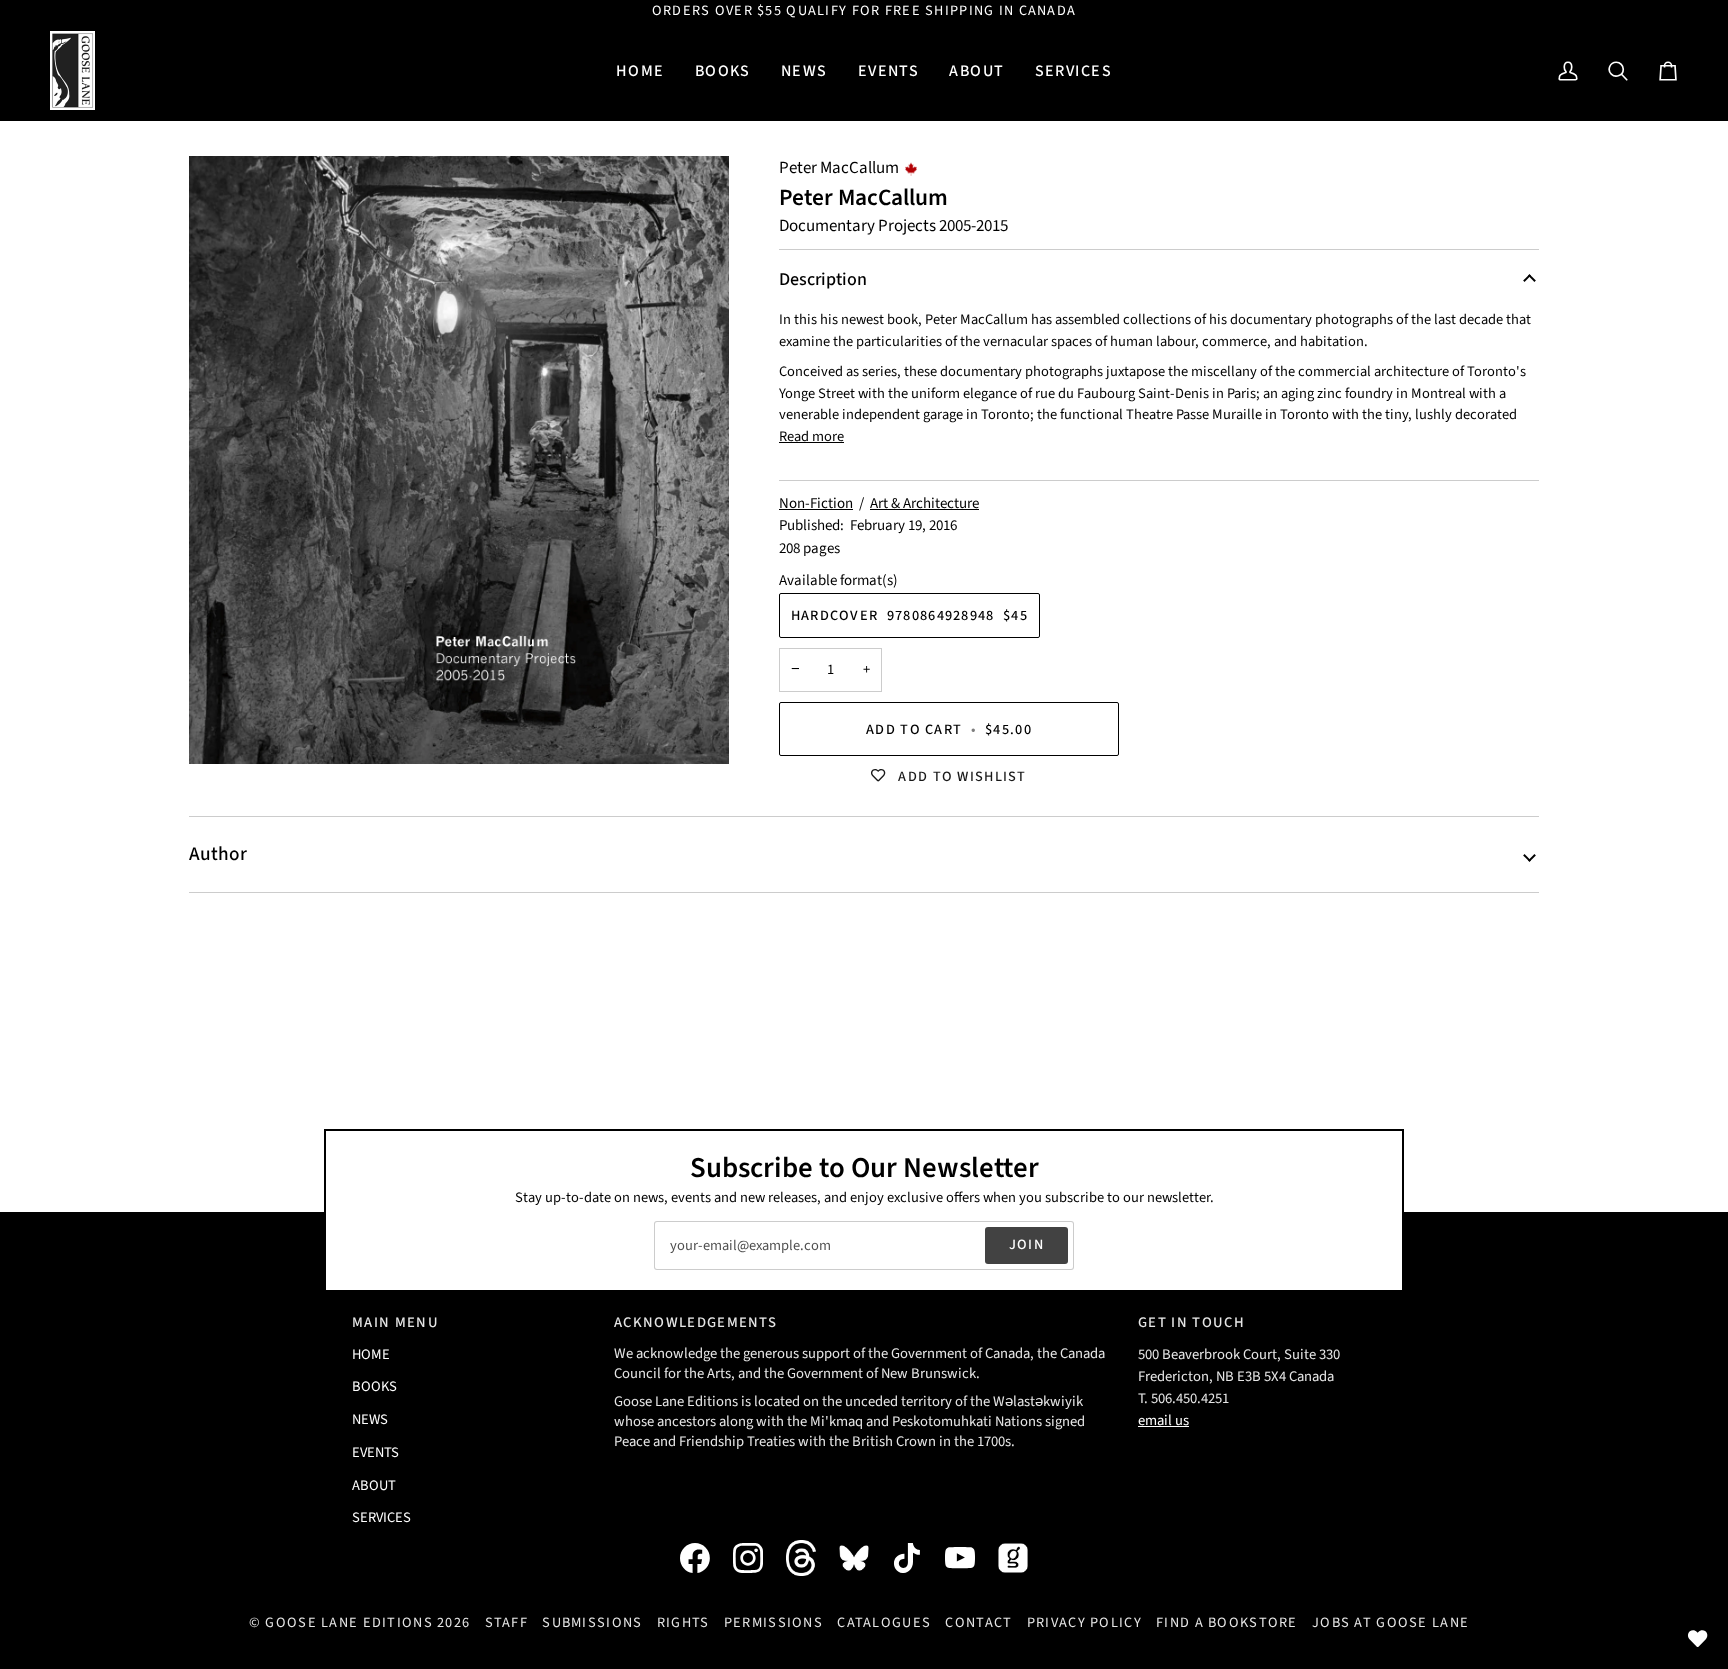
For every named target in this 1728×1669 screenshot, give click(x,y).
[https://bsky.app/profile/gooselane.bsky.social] (864, 1558)
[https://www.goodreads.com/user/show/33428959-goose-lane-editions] (1023, 1558)
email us (1163, 1420)
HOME (371, 1354)
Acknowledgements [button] (695, 1322)
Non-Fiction (816, 503)
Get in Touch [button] (1191, 1322)
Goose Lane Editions (348, 1622)
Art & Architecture (924, 503)
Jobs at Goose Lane (1390, 1622)
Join (1026, 1244)
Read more (811, 436)
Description (823, 279)
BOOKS (374, 1386)
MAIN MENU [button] (395, 1322)
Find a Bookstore (1227, 1622)
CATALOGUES (884, 1622)
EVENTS (375, 1452)
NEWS (370, 1419)
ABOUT (374, 1485)
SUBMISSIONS (592, 1622)
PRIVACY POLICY (1084, 1622)
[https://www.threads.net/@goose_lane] (811, 1557)
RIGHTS (683, 1622)
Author (218, 854)
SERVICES (381, 1517)
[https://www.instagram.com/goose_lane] (758, 1558)
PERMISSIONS (773, 1622)
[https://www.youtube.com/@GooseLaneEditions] (970, 1558)
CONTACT (978, 1622)
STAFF (506, 1622)
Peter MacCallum (839, 168)
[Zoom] (459, 460)
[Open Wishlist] (1698, 1639)
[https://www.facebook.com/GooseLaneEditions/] (705, 1558)
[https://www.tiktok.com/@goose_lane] (917, 1558)
